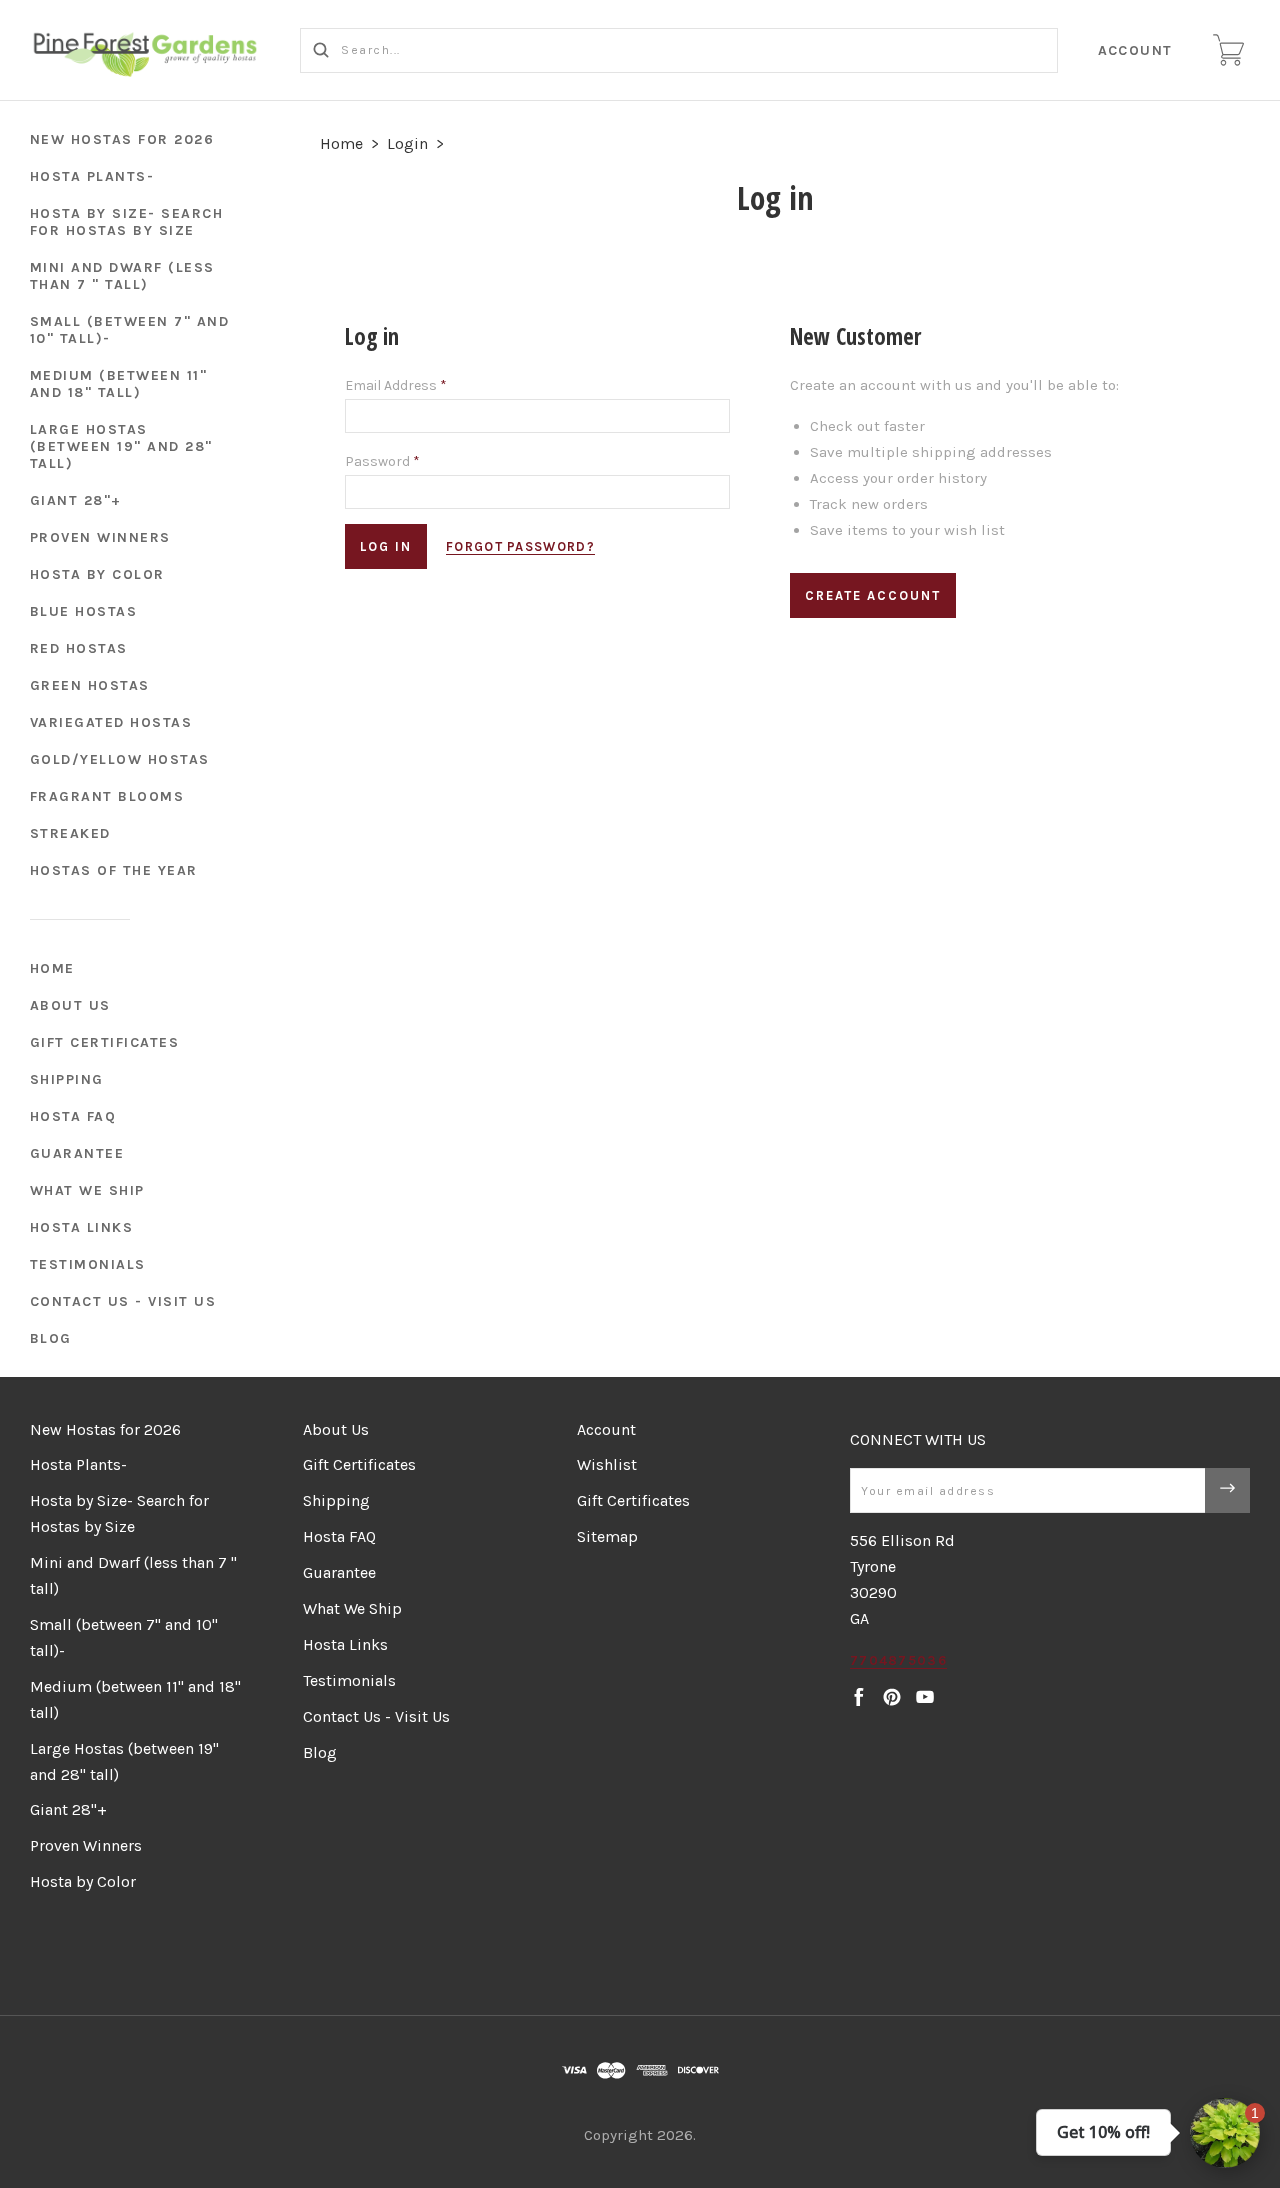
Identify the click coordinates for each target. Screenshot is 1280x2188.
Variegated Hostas (111, 722)
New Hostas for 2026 (122, 139)
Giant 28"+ (76, 500)
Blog (51, 1338)
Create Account (873, 595)
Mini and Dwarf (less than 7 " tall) (122, 276)
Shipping (67, 1079)
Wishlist (607, 1464)
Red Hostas (79, 648)
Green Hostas (90, 685)
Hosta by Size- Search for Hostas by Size (127, 222)
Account (1136, 50)
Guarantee (77, 1153)
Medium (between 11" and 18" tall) (119, 384)
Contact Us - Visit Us (123, 1301)
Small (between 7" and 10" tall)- (130, 330)
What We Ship (87, 1190)
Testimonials (88, 1264)
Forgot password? (520, 546)
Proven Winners (100, 537)
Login (407, 143)
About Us (70, 1005)
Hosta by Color (97, 574)
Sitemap (607, 1536)
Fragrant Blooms (107, 796)
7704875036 (898, 1660)
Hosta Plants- (92, 176)
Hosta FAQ (73, 1116)
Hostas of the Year (114, 870)
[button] (1225, 2133)
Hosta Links (82, 1227)
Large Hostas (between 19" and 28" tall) (121, 446)
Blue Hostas (84, 611)
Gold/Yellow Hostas (120, 759)
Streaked (70, 833)
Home (52, 968)
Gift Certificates (105, 1042)
